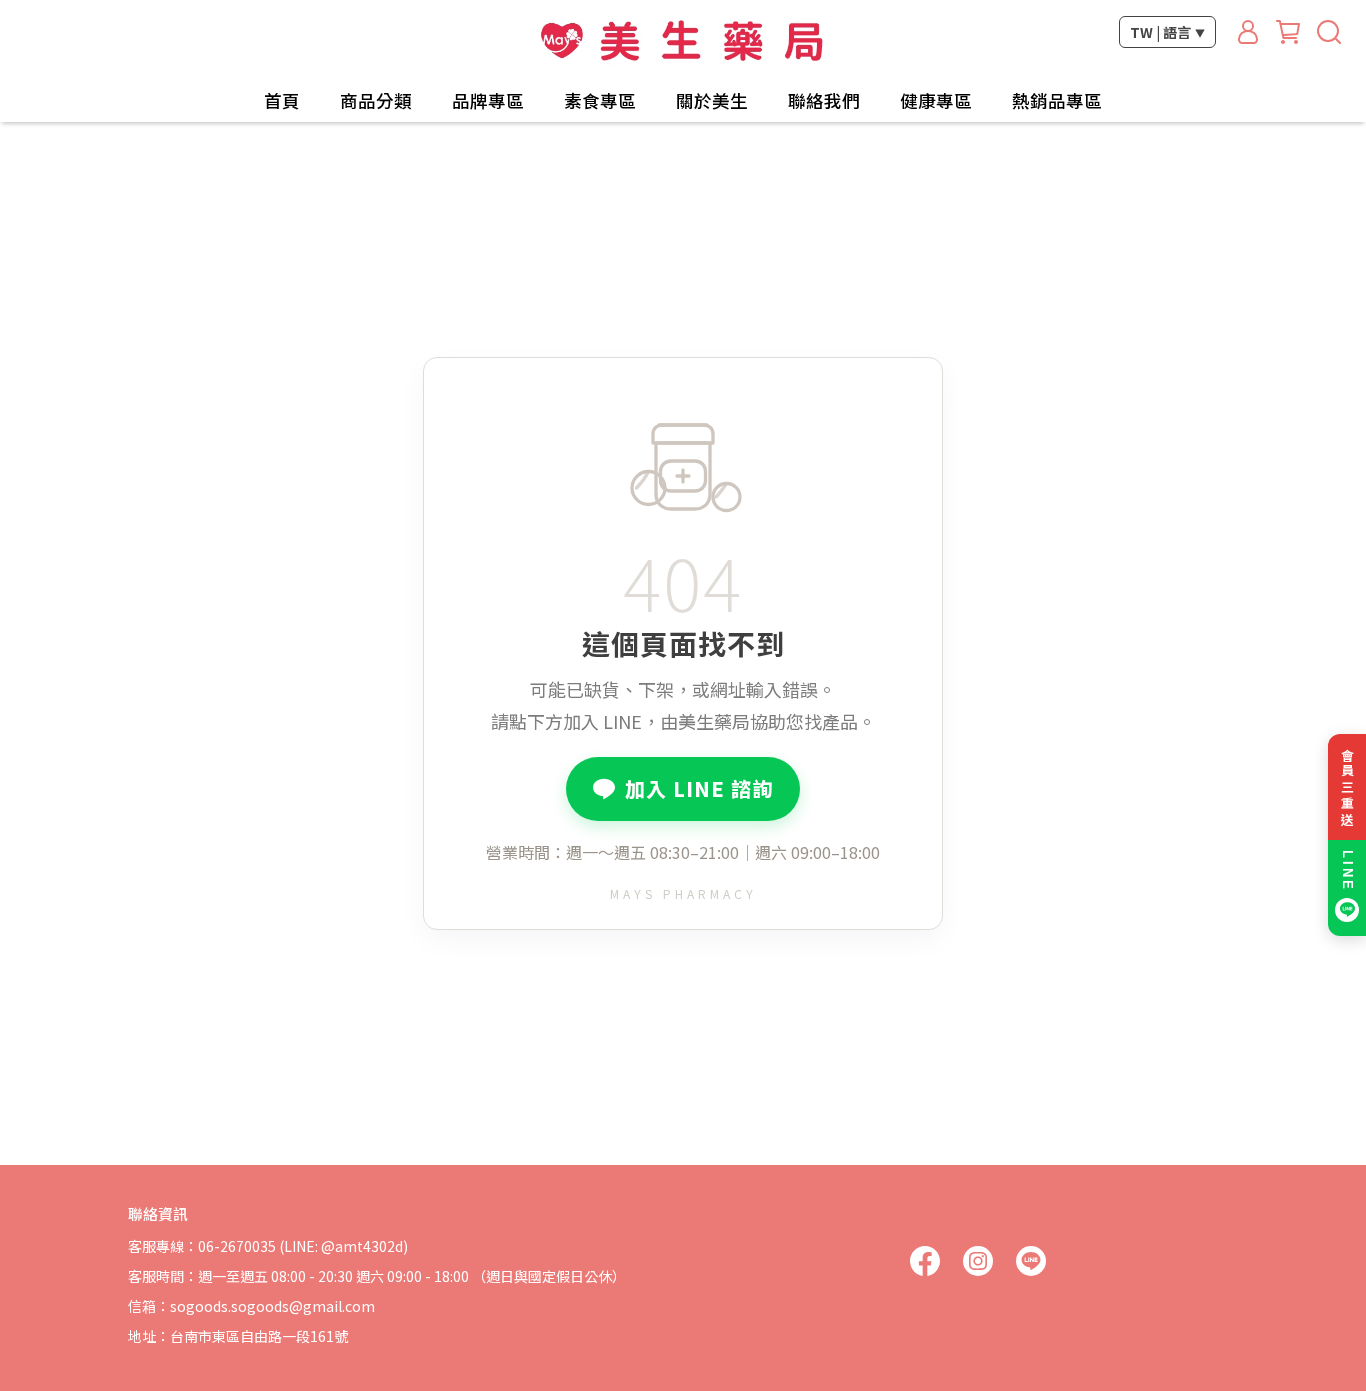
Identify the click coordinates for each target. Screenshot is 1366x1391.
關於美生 (712, 101)
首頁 (282, 101)
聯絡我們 (824, 101)
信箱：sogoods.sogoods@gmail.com (251, 1306)
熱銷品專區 (1057, 101)
